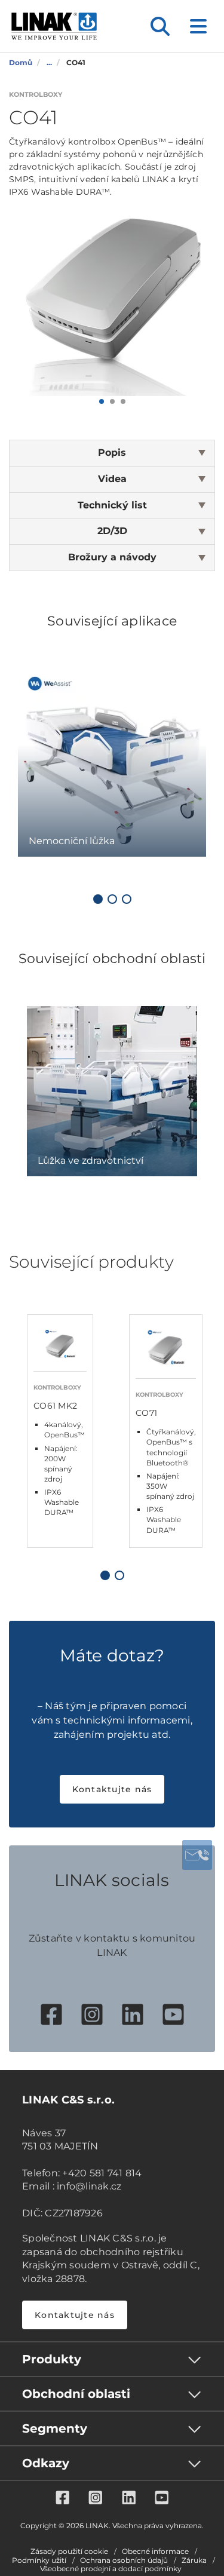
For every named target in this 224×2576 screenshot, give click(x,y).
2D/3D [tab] (112, 531)
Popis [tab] (112, 453)
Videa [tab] (112, 479)
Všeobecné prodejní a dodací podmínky (111, 2569)
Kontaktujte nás (112, 1789)
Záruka (194, 2560)
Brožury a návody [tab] (112, 557)
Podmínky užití (39, 2560)
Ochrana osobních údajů (124, 2560)
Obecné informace (155, 2552)
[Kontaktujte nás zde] (197, 1855)
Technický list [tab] (112, 505)
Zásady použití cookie (69, 2552)
